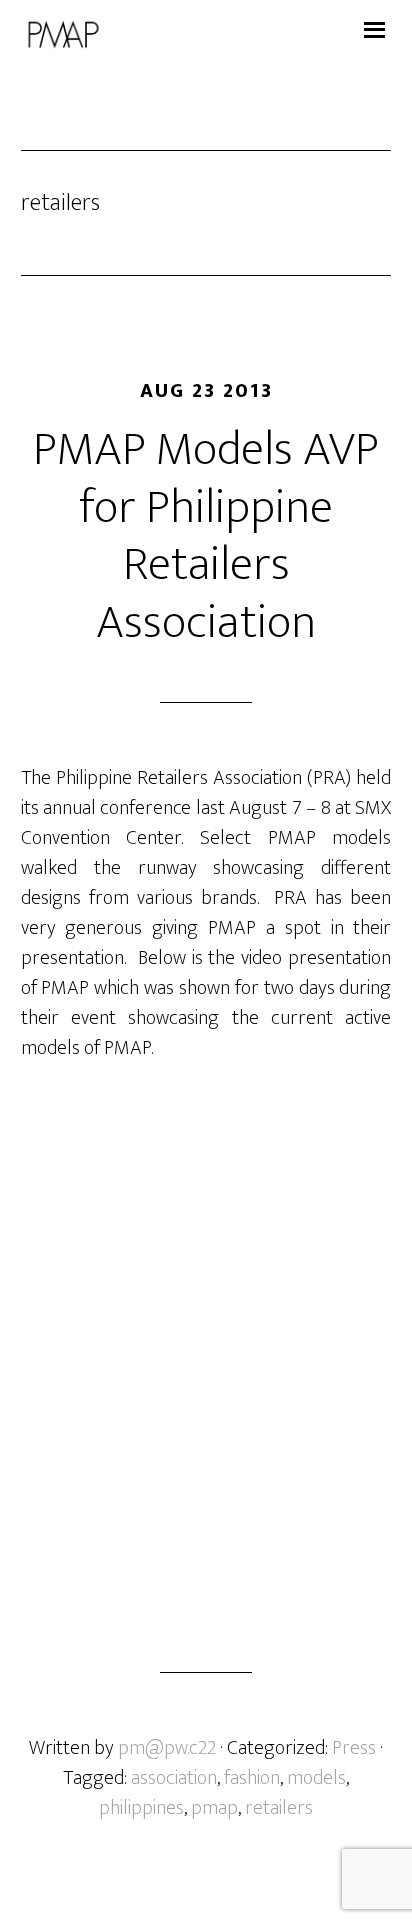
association (174, 1778)
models (316, 1778)
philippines (141, 1808)
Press (354, 1748)
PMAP (206, 35)
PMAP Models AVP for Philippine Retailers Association (206, 536)
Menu (373, 25)
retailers (279, 1808)
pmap (214, 1808)
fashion (252, 1778)
